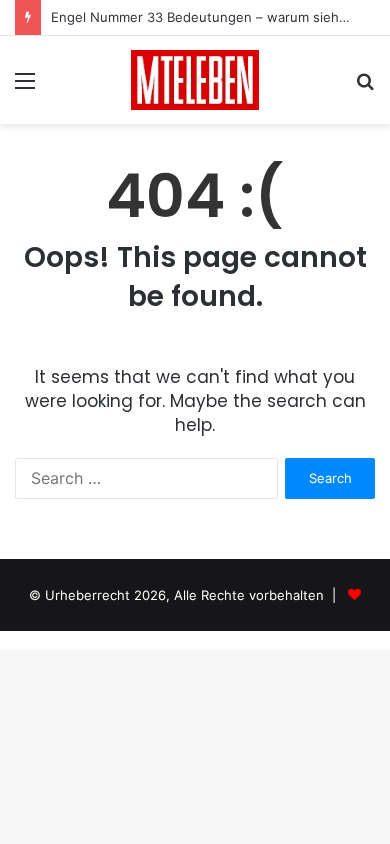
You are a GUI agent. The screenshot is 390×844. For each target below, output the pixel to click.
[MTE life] (195, 80)
